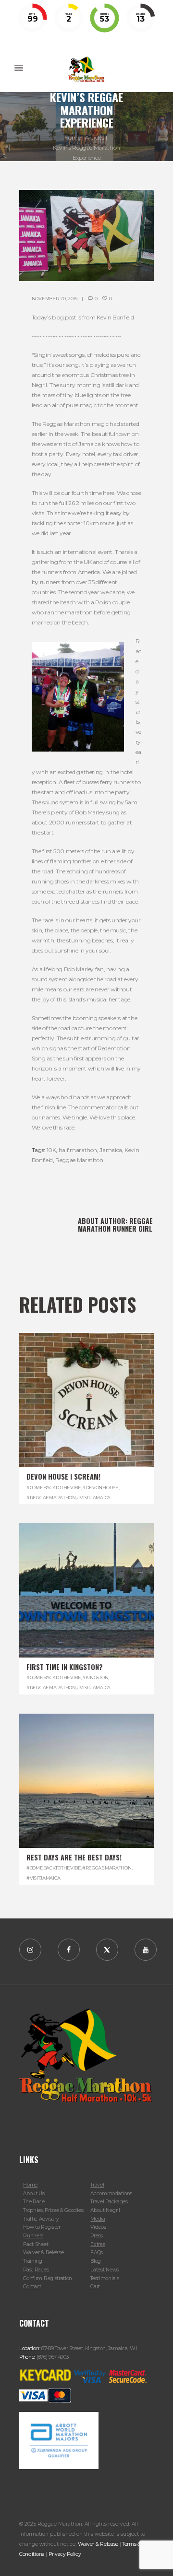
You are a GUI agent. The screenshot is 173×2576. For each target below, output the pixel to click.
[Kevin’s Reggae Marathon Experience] (86, 235)
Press (96, 2236)
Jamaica (111, 1150)
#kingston (95, 1677)
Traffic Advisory (41, 2219)
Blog (96, 2261)
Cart (95, 2287)
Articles (94, 137)
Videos (98, 2227)
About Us (34, 2194)
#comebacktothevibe (54, 1488)
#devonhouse (100, 1488)
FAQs (97, 2253)
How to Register (42, 2227)
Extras (98, 2244)
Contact (32, 2287)
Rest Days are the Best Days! (74, 1857)
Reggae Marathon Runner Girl (115, 1225)
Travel (97, 2185)
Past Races (36, 2270)
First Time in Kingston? (65, 1667)
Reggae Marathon (79, 1160)
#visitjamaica (94, 1498)
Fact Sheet (36, 2244)
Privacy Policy (65, 2554)
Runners (33, 2236)
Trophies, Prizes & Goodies (53, 2210)
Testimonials (105, 2278)
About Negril (105, 2210)
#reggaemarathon (51, 1498)
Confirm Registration (48, 2278)
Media (98, 2219)
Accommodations (111, 2194)
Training (33, 2261)
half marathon (78, 1150)
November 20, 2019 (55, 299)
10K (51, 1150)
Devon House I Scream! (63, 1476)
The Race (34, 2202)
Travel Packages (109, 2202)
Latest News (105, 2270)
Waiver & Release (43, 2253)
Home (73, 137)
